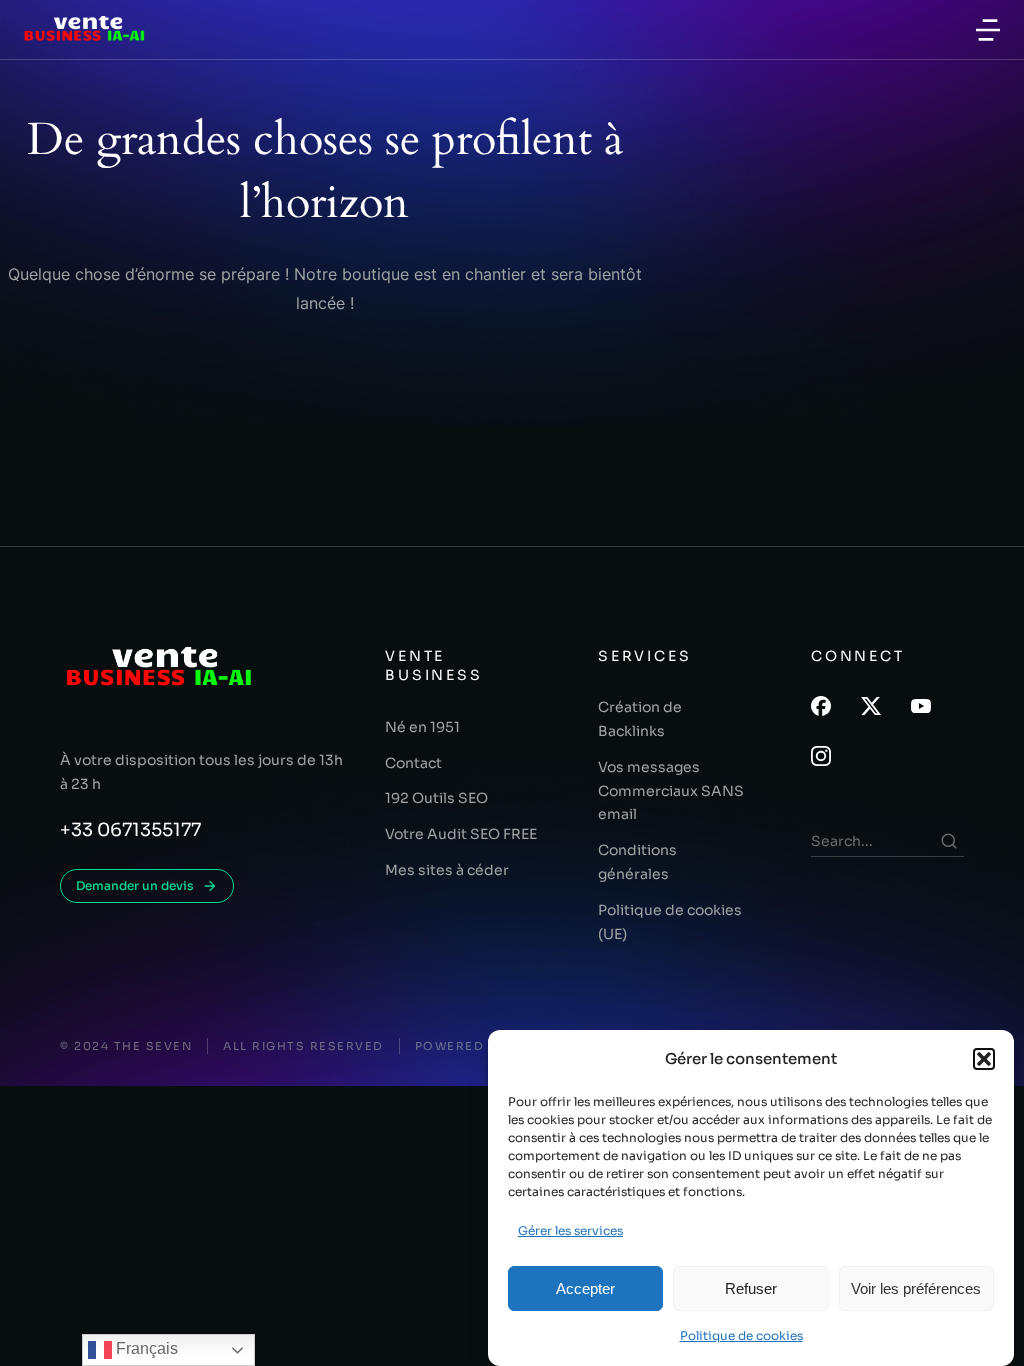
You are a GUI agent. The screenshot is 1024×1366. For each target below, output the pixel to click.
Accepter (585, 1288)
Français (145, 1348)
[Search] (949, 841)
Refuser (751, 1288)
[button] (984, 1059)
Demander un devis (135, 885)
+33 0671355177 (130, 830)
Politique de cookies (741, 1335)
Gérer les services (570, 1230)
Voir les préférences (916, 1288)
